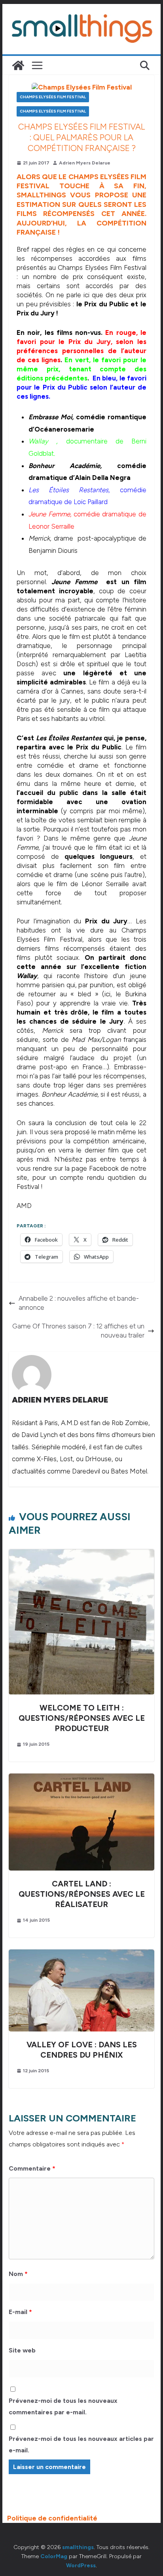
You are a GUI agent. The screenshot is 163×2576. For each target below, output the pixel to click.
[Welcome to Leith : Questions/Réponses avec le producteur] (81, 1554)
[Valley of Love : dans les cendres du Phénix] (81, 1954)
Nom (18, 2274)
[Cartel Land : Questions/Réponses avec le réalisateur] (81, 1778)
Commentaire (32, 2168)
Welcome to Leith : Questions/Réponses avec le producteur (82, 1718)
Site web (22, 2350)
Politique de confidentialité (52, 2518)
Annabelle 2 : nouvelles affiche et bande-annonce (79, 1303)
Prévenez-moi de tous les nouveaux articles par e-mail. (81, 2444)
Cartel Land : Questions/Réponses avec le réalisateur (82, 1894)
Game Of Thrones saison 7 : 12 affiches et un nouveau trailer (78, 1331)
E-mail (20, 2312)
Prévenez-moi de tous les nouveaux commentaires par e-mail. (63, 2406)
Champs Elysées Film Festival (53, 97)
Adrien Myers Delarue (85, 163)
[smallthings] (18, 65)
